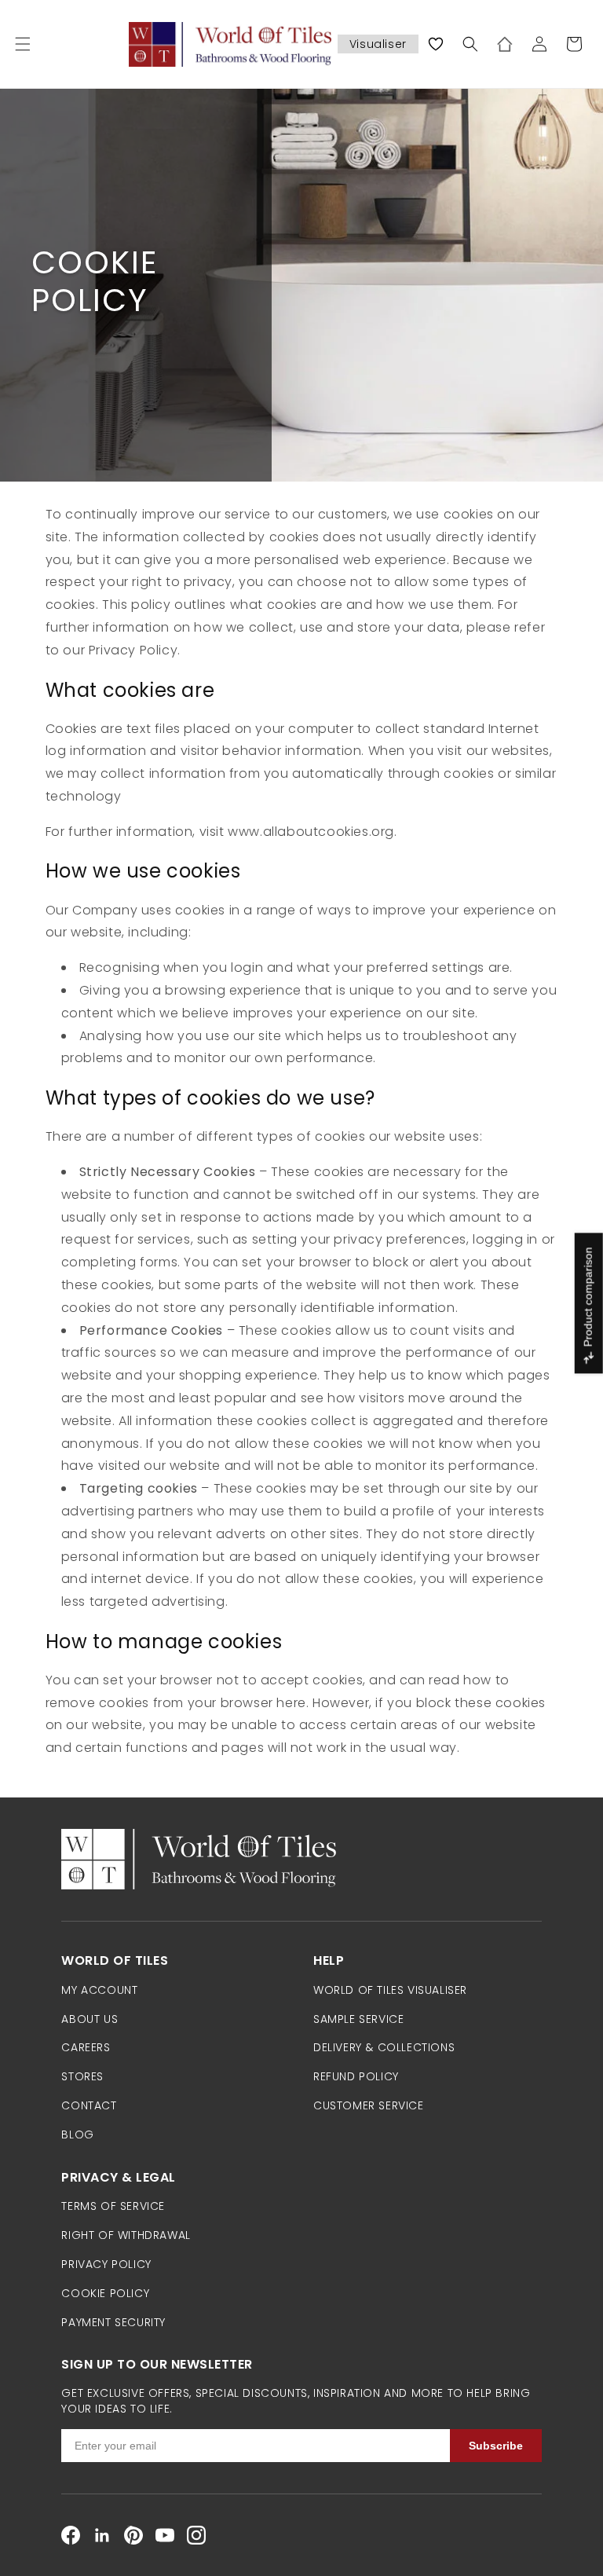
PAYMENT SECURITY (113, 2322)
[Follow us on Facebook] (71, 2535)
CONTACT (89, 2105)
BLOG (77, 2134)
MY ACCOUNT (99, 1990)
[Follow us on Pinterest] (133, 2535)
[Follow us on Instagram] (196, 2535)
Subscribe (496, 2446)
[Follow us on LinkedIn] (102, 2535)
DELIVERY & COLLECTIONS (384, 2047)
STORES (82, 2076)
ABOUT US (90, 2019)
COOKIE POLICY (105, 2293)
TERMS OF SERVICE (113, 2206)
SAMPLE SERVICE (358, 2019)
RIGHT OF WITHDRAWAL (126, 2235)
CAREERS (86, 2047)
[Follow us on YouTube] (165, 2535)
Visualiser (378, 44)
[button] (23, 44)
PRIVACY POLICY (106, 2264)
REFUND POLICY (356, 2076)
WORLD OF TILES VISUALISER (390, 1990)
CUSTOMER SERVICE (369, 2105)
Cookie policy (95, 281)
